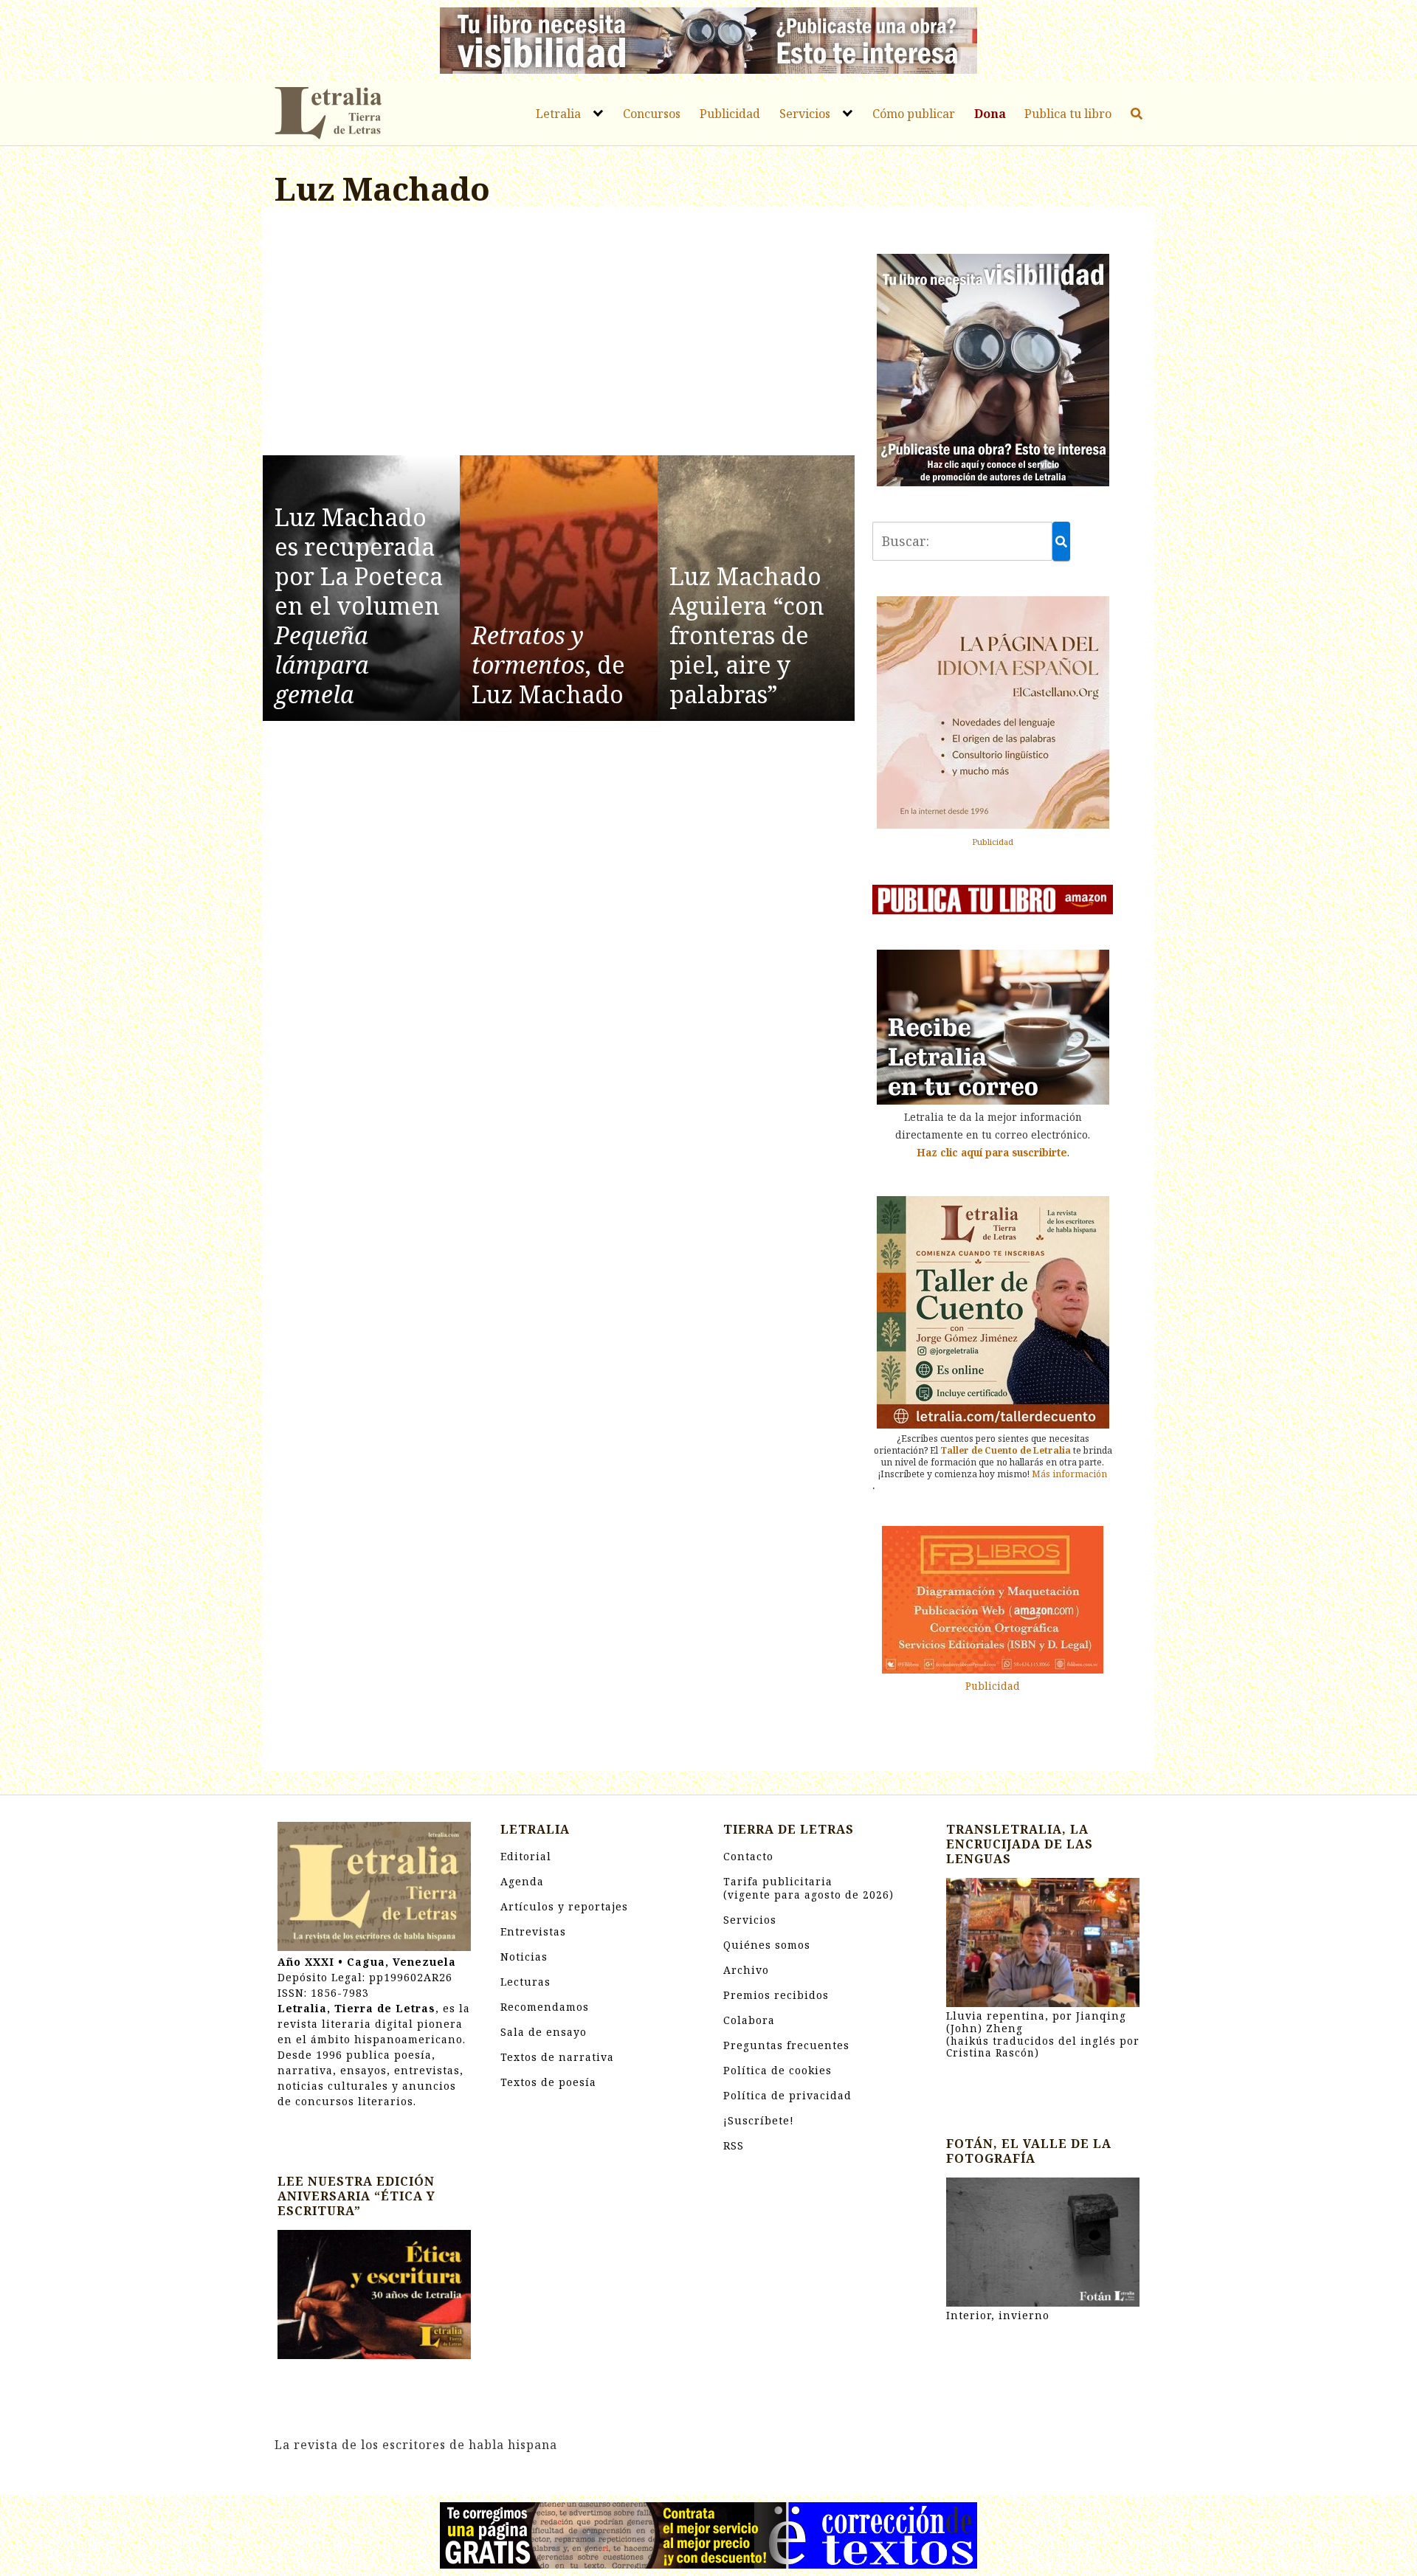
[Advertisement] (559, 334)
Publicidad (730, 114)
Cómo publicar (914, 114)
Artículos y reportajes (564, 1906)
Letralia (558, 114)
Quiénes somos (767, 1945)
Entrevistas (533, 1931)
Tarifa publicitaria (809, 1888)
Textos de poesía (548, 2082)
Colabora (749, 2020)
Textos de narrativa (557, 2057)
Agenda (522, 1881)
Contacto (748, 1856)
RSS (734, 2145)
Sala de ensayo (544, 2032)
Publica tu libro (1068, 114)
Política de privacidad (787, 2095)
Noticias (524, 1957)
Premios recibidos (776, 1995)
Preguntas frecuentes (786, 2045)
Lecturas (525, 1982)
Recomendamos (545, 2007)
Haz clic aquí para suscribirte (992, 1152)
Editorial (526, 1856)
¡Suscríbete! (759, 2120)
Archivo (746, 1970)
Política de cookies (778, 2070)
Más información (1069, 1474)
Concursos (652, 114)
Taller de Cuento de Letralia (1006, 1450)
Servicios (805, 114)
